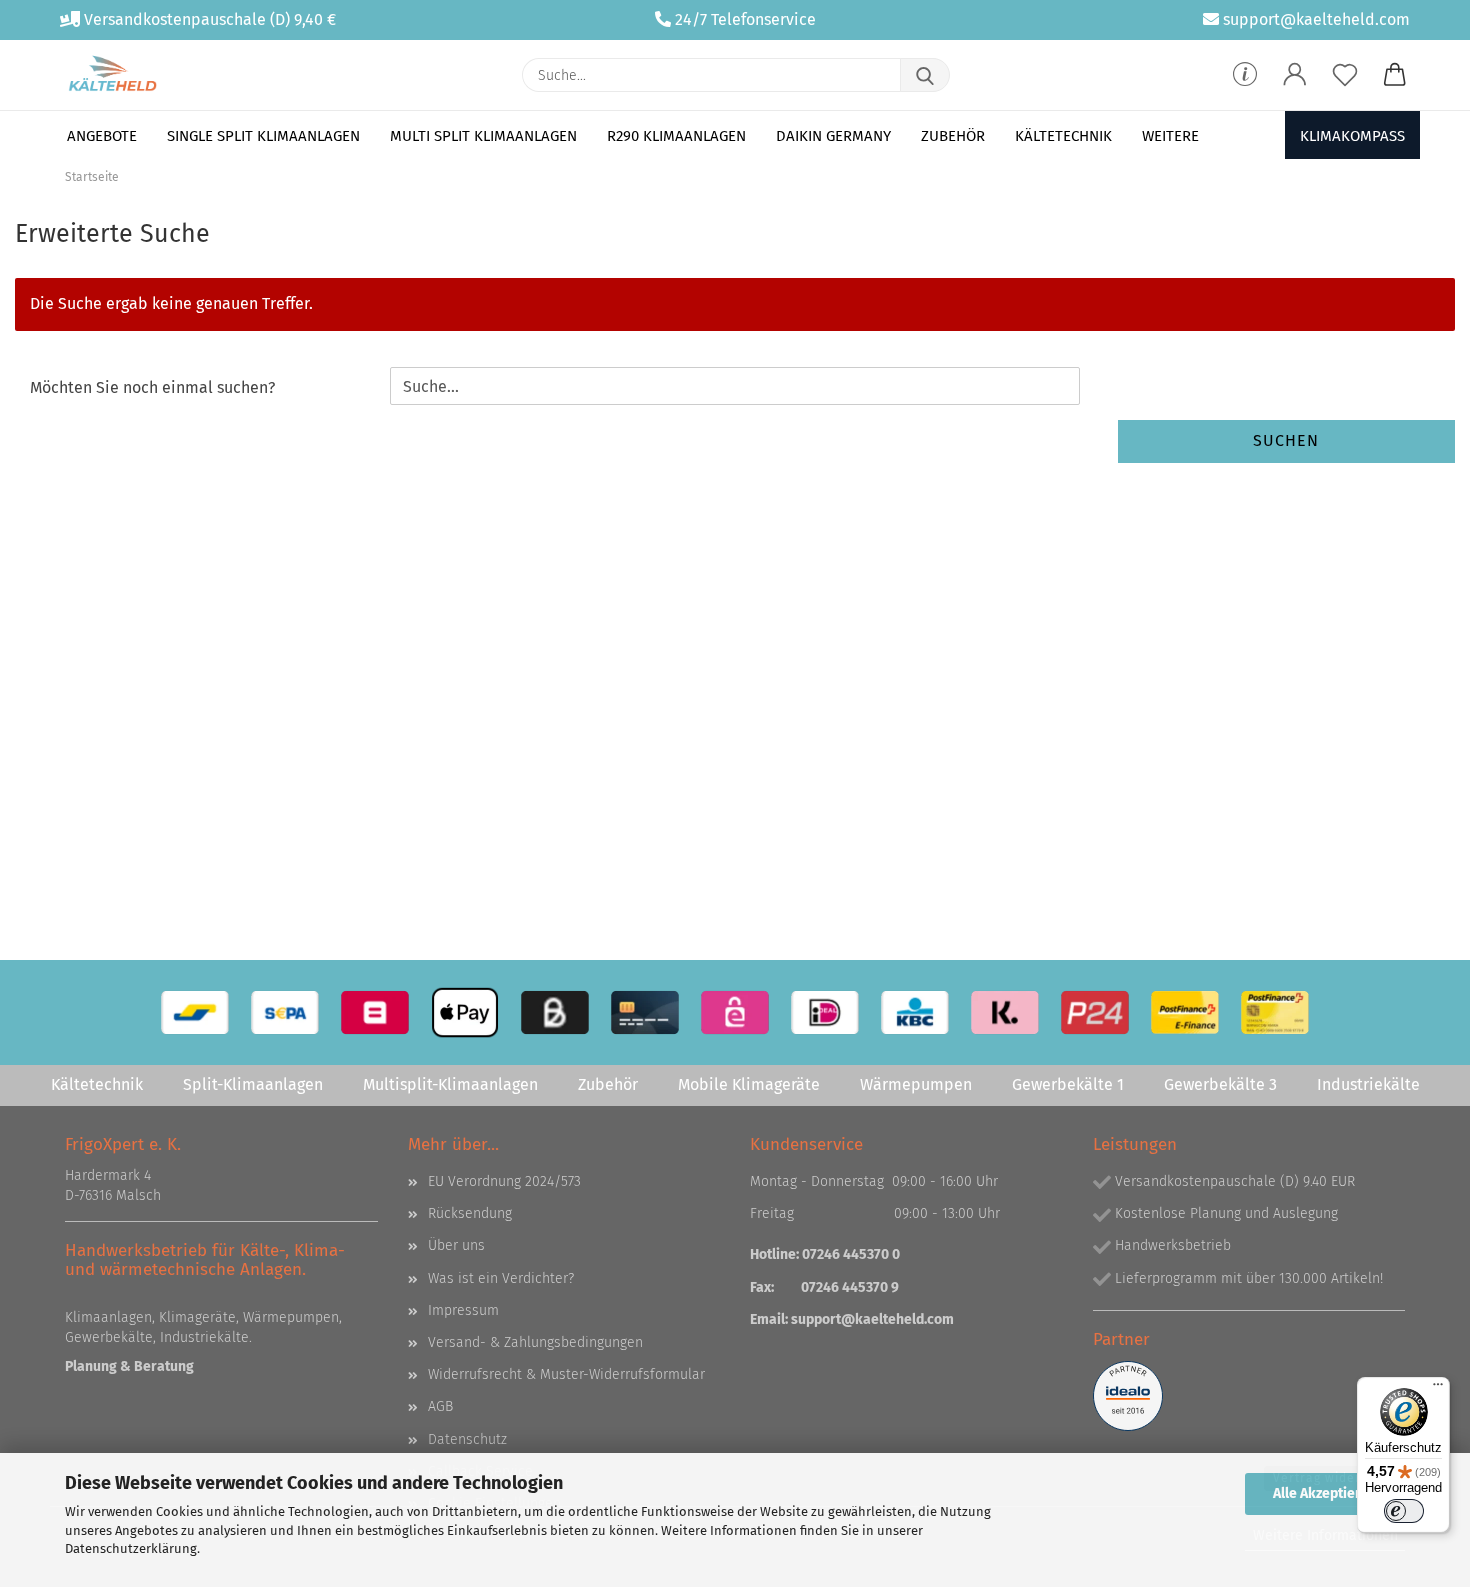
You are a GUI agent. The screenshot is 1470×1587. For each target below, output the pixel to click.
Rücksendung (470, 1213)
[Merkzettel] (1345, 75)
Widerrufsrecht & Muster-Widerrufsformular (566, 1374)
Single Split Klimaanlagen (263, 136)
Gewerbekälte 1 (1068, 1084)
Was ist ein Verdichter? (501, 1278)
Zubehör (953, 136)
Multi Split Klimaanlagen (483, 136)
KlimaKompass (1352, 136)
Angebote (102, 136)
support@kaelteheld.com (1316, 19)
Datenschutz (467, 1439)
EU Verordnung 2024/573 (504, 1181)
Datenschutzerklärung (131, 1548)
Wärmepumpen (916, 1084)
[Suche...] (925, 75)
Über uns (456, 1245)
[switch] (1404, 1511)
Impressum (463, 1310)
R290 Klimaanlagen (676, 136)
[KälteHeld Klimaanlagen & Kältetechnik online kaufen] (112, 75)
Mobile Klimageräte (749, 1084)
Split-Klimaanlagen (253, 1084)
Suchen (1286, 440)
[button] (1295, 75)
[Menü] (1438, 1389)
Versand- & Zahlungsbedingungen (535, 1342)
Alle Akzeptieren (1325, 1493)
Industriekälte (1368, 1084)
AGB (440, 1406)
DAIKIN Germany (833, 136)
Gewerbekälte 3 (1220, 1084)
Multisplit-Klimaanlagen (450, 1084)
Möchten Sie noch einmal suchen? (152, 387)
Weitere (1170, 136)
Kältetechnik (1063, 136)
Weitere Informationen (1325, 1535)
